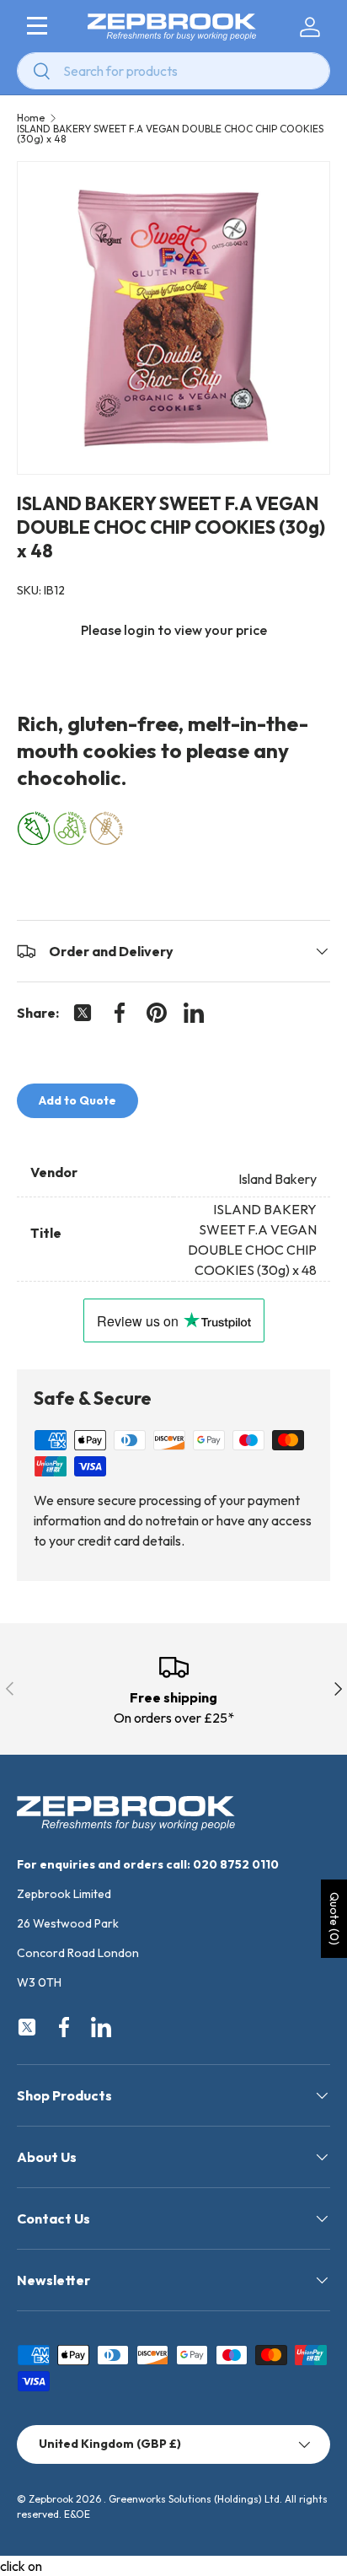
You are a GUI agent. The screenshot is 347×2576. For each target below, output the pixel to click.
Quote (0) (334, 1919)
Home (31, 118)
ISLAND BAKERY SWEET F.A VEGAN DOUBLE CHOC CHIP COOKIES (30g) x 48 (170, 134)
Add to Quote (77, 1100)
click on (21, 2566)
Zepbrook (51, 2499)
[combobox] (173, 71)
